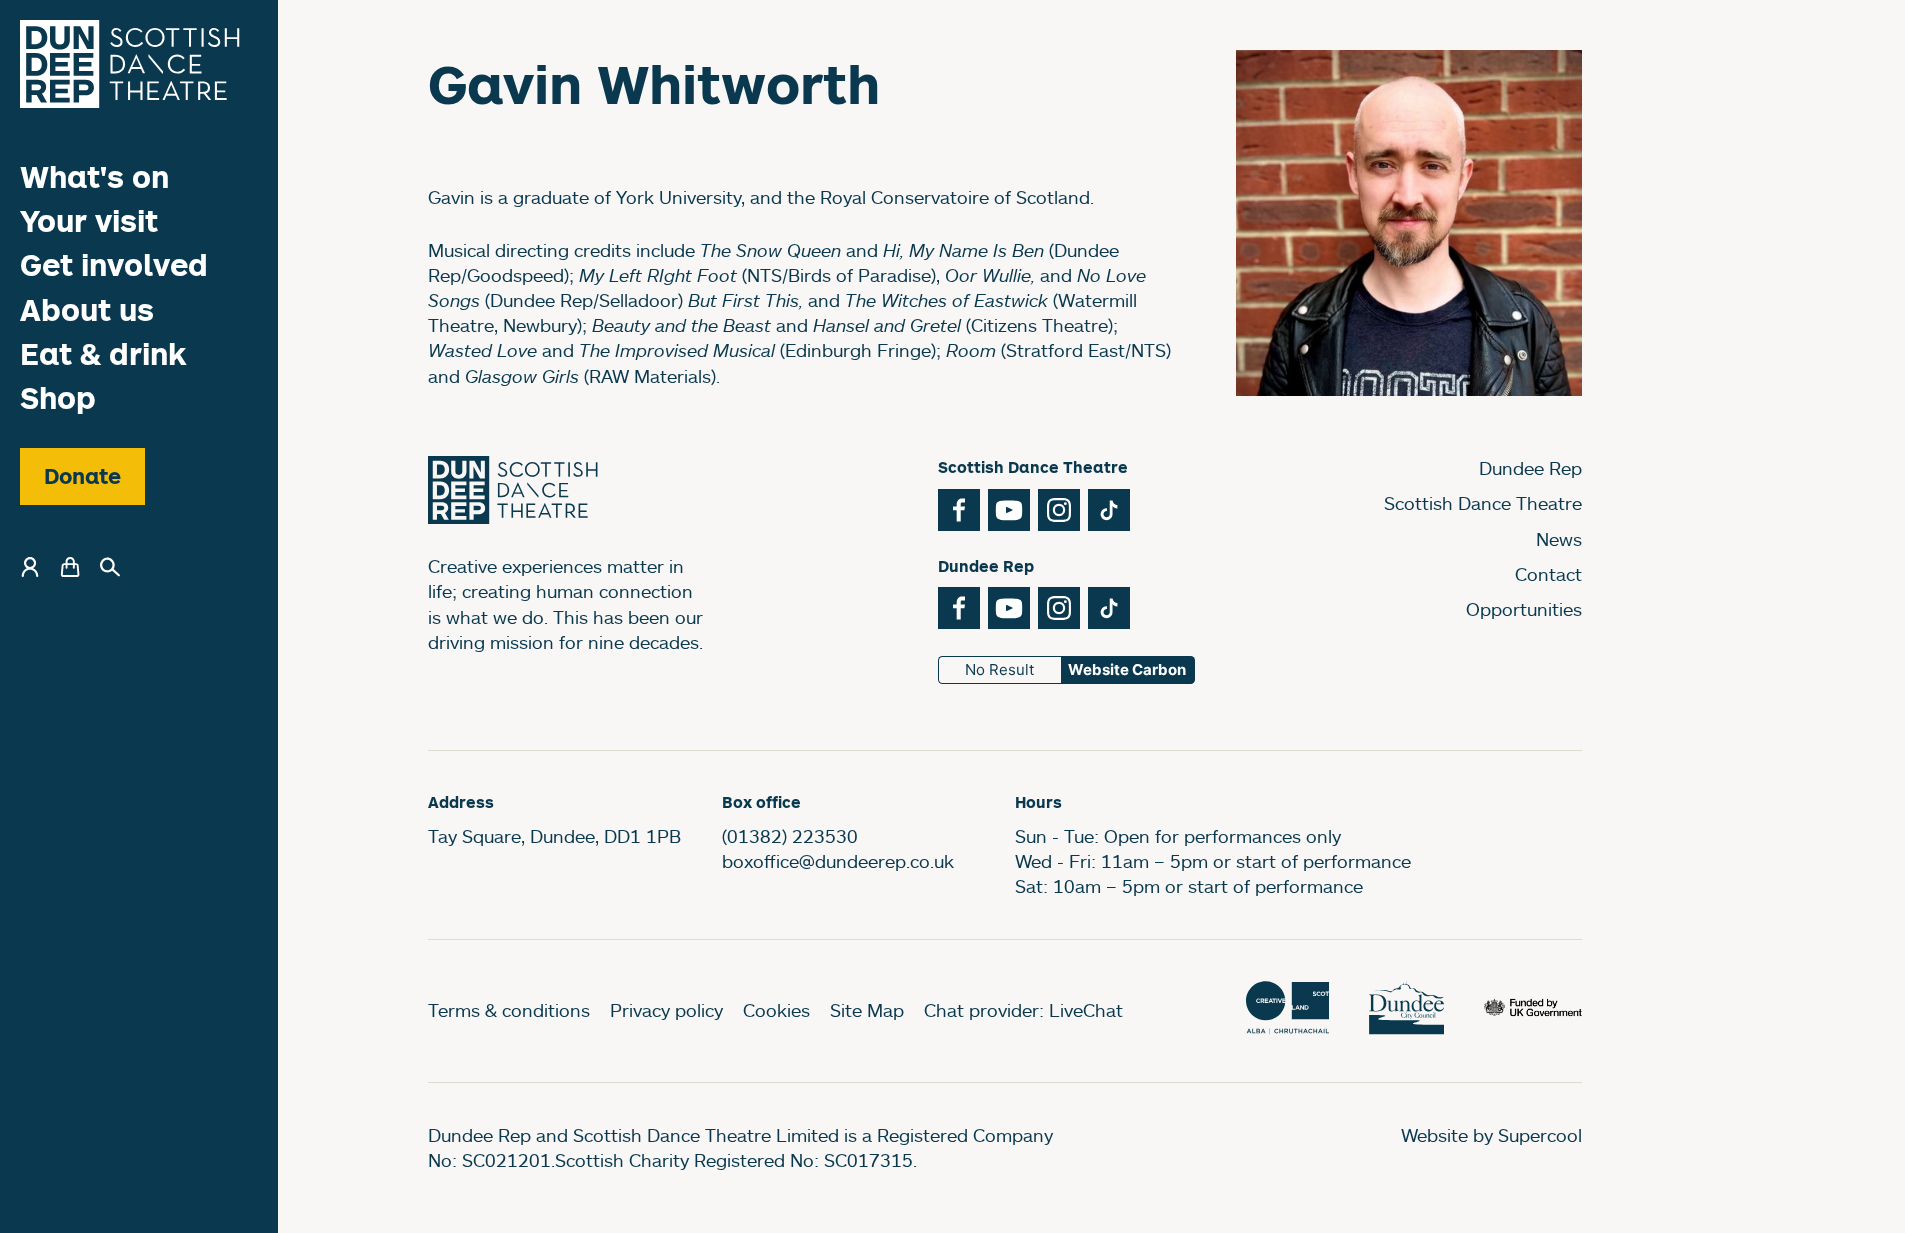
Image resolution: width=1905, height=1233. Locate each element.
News (1559, 539)
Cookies (776, 1010)
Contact (1548, 574)
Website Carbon (1127, 669)
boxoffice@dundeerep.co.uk (838, 861)
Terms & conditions (509, 1010)
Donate (82, 476)
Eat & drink (103, 353)
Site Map (867, 1010)
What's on (94, 176)
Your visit (89, 220)
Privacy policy (666, 1010)
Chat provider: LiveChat (1023, 1010)
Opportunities (1524, 609)
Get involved (114, 264)
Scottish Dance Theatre (1483, 503)
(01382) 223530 (790, 836)
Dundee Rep (1530, 468)
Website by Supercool (1491, 1135)
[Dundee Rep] (130, 64)
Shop (58, 397)
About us (87, 309)
